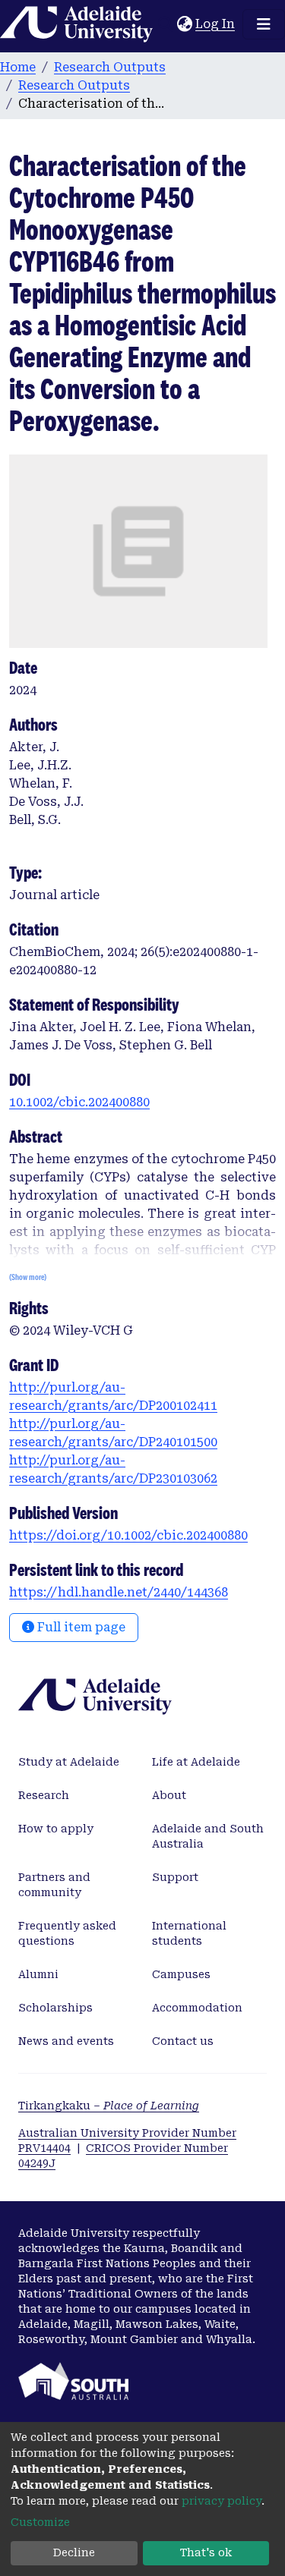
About (169, 1795)
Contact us (183, 2041)
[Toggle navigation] (264, 24)
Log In (216, 24)
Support (175, 1877)
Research (44, 1795)
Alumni (38, 1974)
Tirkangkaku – (109, 2106)
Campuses (181, 1974)
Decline (74, 2552)
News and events (66, 2041)
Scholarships (55, 2008)
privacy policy (222, 2501)
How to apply (56, 1829)
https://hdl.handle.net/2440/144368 (119, 1592)
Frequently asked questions (67, 1933)
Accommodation (197, 2008)
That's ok (206, 2552)
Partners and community (54, 1885)
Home (18, 67)
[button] (184, 24)
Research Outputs (110, 67)
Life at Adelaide (196, 1762)
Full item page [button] (80, 1627)
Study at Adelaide (69, 1762)
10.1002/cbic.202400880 (79, 1102)
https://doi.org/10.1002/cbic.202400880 (128, 1535)
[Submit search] (165, 24)
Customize (40, 2522)
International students (189, 1933)
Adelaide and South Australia (208, 1836)
